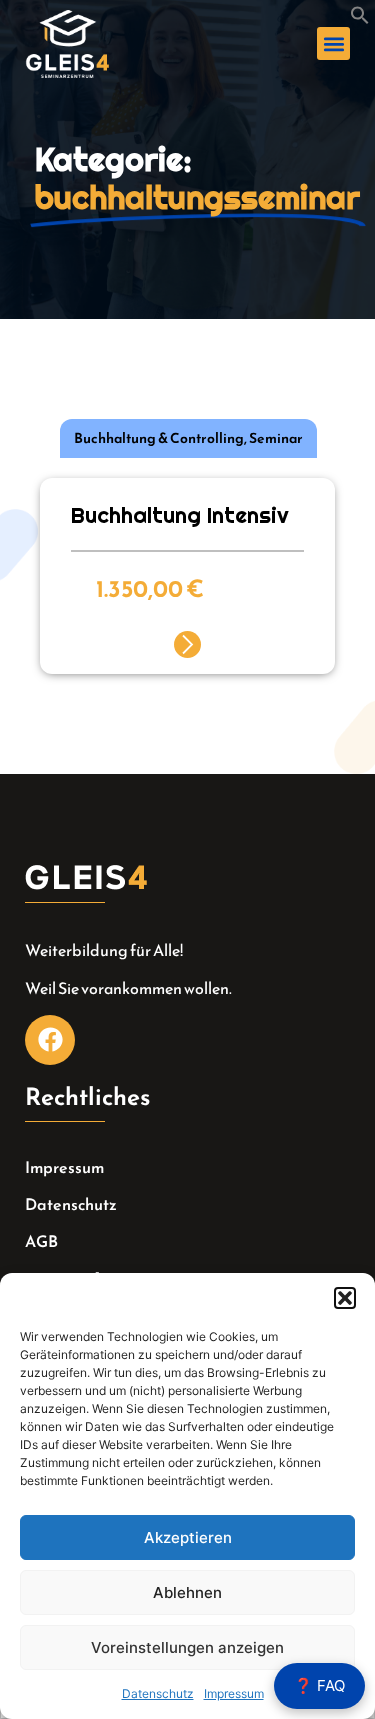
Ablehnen (187, 1592)
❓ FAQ (319, 1685)
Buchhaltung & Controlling (159, 438)
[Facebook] (50, 1040)
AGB (41, 1241)
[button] (345, 1298)
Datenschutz (158, 1693)
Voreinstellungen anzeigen (187, 1647)
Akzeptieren (188, 1537)
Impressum (234, 1693)
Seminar (276, 438)
